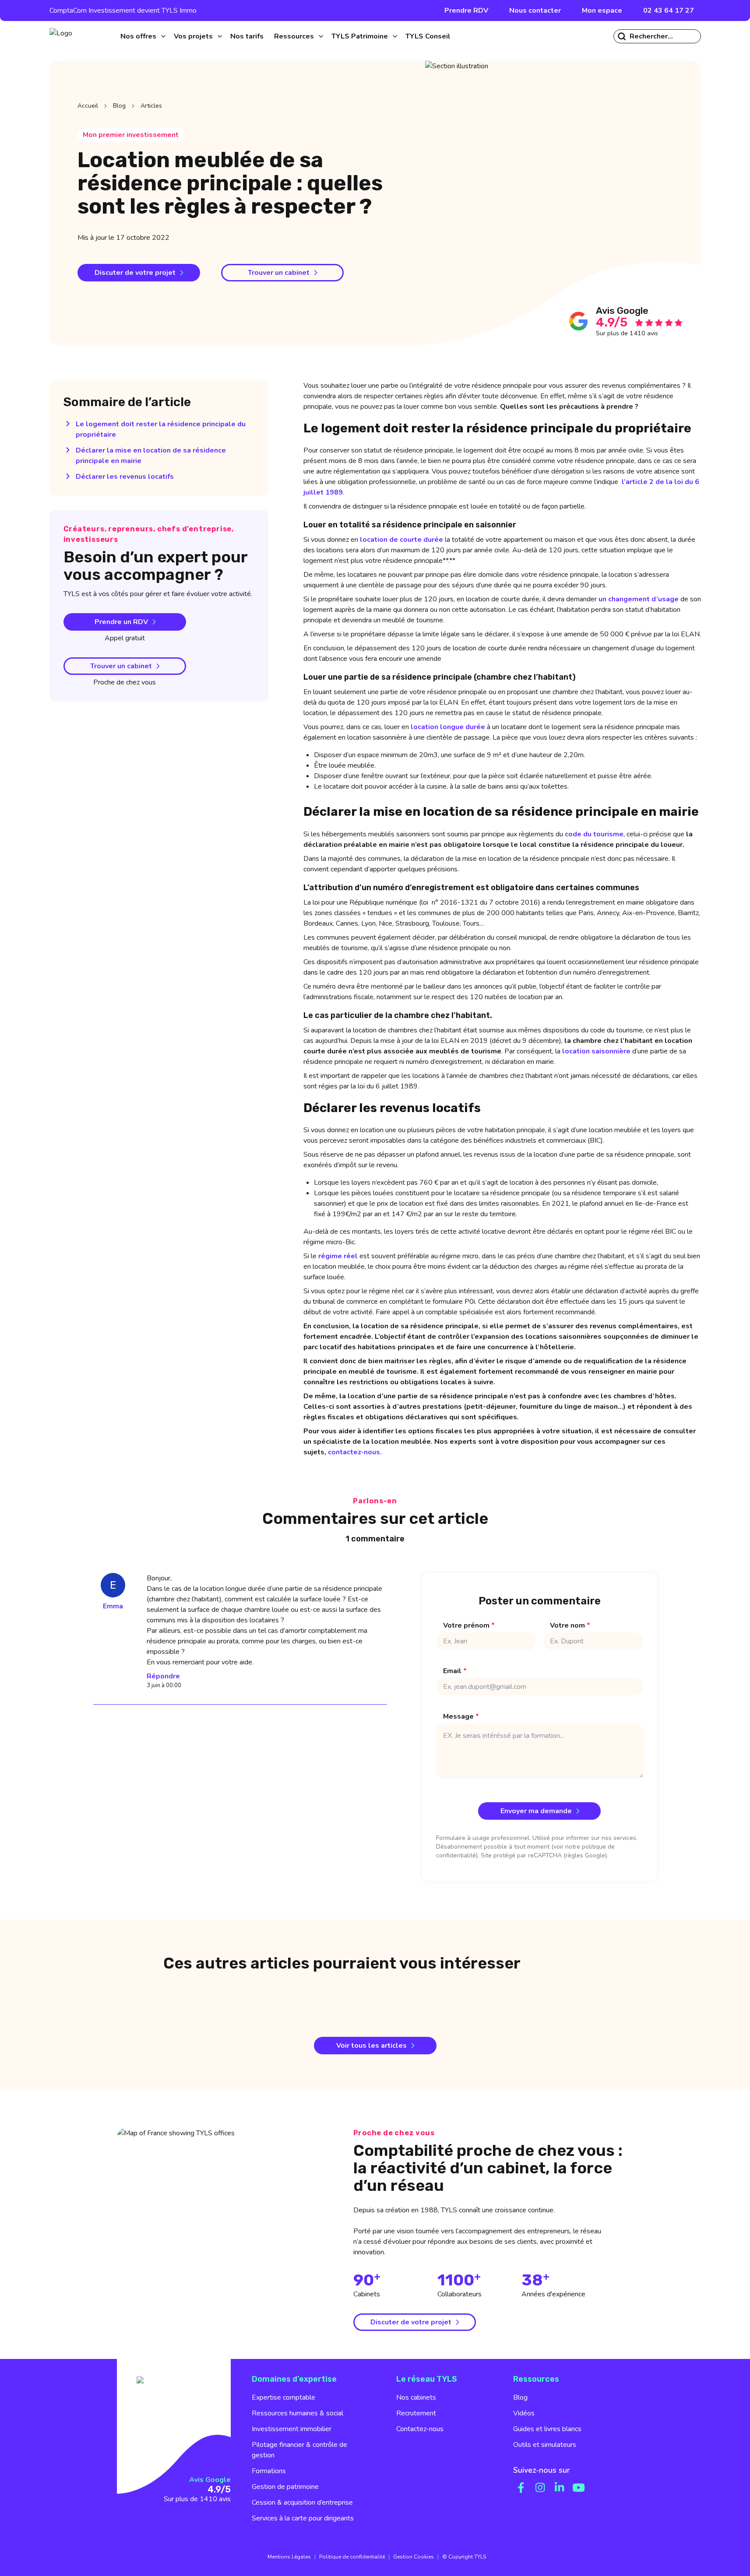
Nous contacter (535, 11)
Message (461, 1716)
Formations (269, 2471)
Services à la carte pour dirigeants (303, 2518)
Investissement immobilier (292, 2429)
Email (455, 1671)
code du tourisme (594, 834)
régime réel (338, 1256)
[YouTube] (579, 2488)
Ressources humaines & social (298, 2413)
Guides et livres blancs (547, 2429)
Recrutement (416, 2413)
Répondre (163, 1676)
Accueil (88, 106)
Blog (119, 106)
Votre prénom (469, 1625)
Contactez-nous (420, 2429)
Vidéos (524, 2413)
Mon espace (602, 11)
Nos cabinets (416, 2397)
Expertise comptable (283, 2397)
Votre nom (570, 1625)
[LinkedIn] (560, 2488)
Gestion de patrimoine (285, 2487)
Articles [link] (151, 106)
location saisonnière (596, 1051)
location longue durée (448, 727)
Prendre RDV (466, 11)
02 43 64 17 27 (669, 11)
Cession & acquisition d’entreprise (302, 2502)
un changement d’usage (639, 599)
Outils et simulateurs (545, 2445)
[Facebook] (521, 2488)
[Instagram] (540, 2488)
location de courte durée (401, 540)
